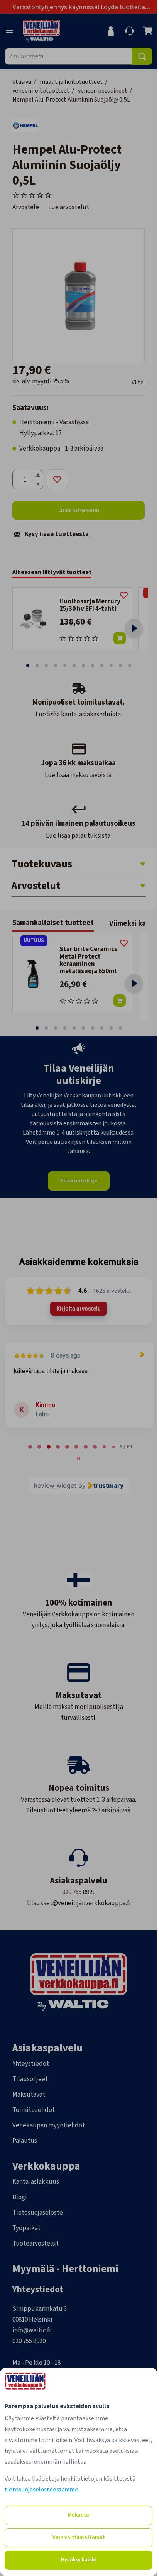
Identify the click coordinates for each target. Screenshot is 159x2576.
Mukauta (79, 2515)
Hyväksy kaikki (79, 2560)
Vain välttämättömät (79, 2537)
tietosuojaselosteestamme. (42, 2490)
